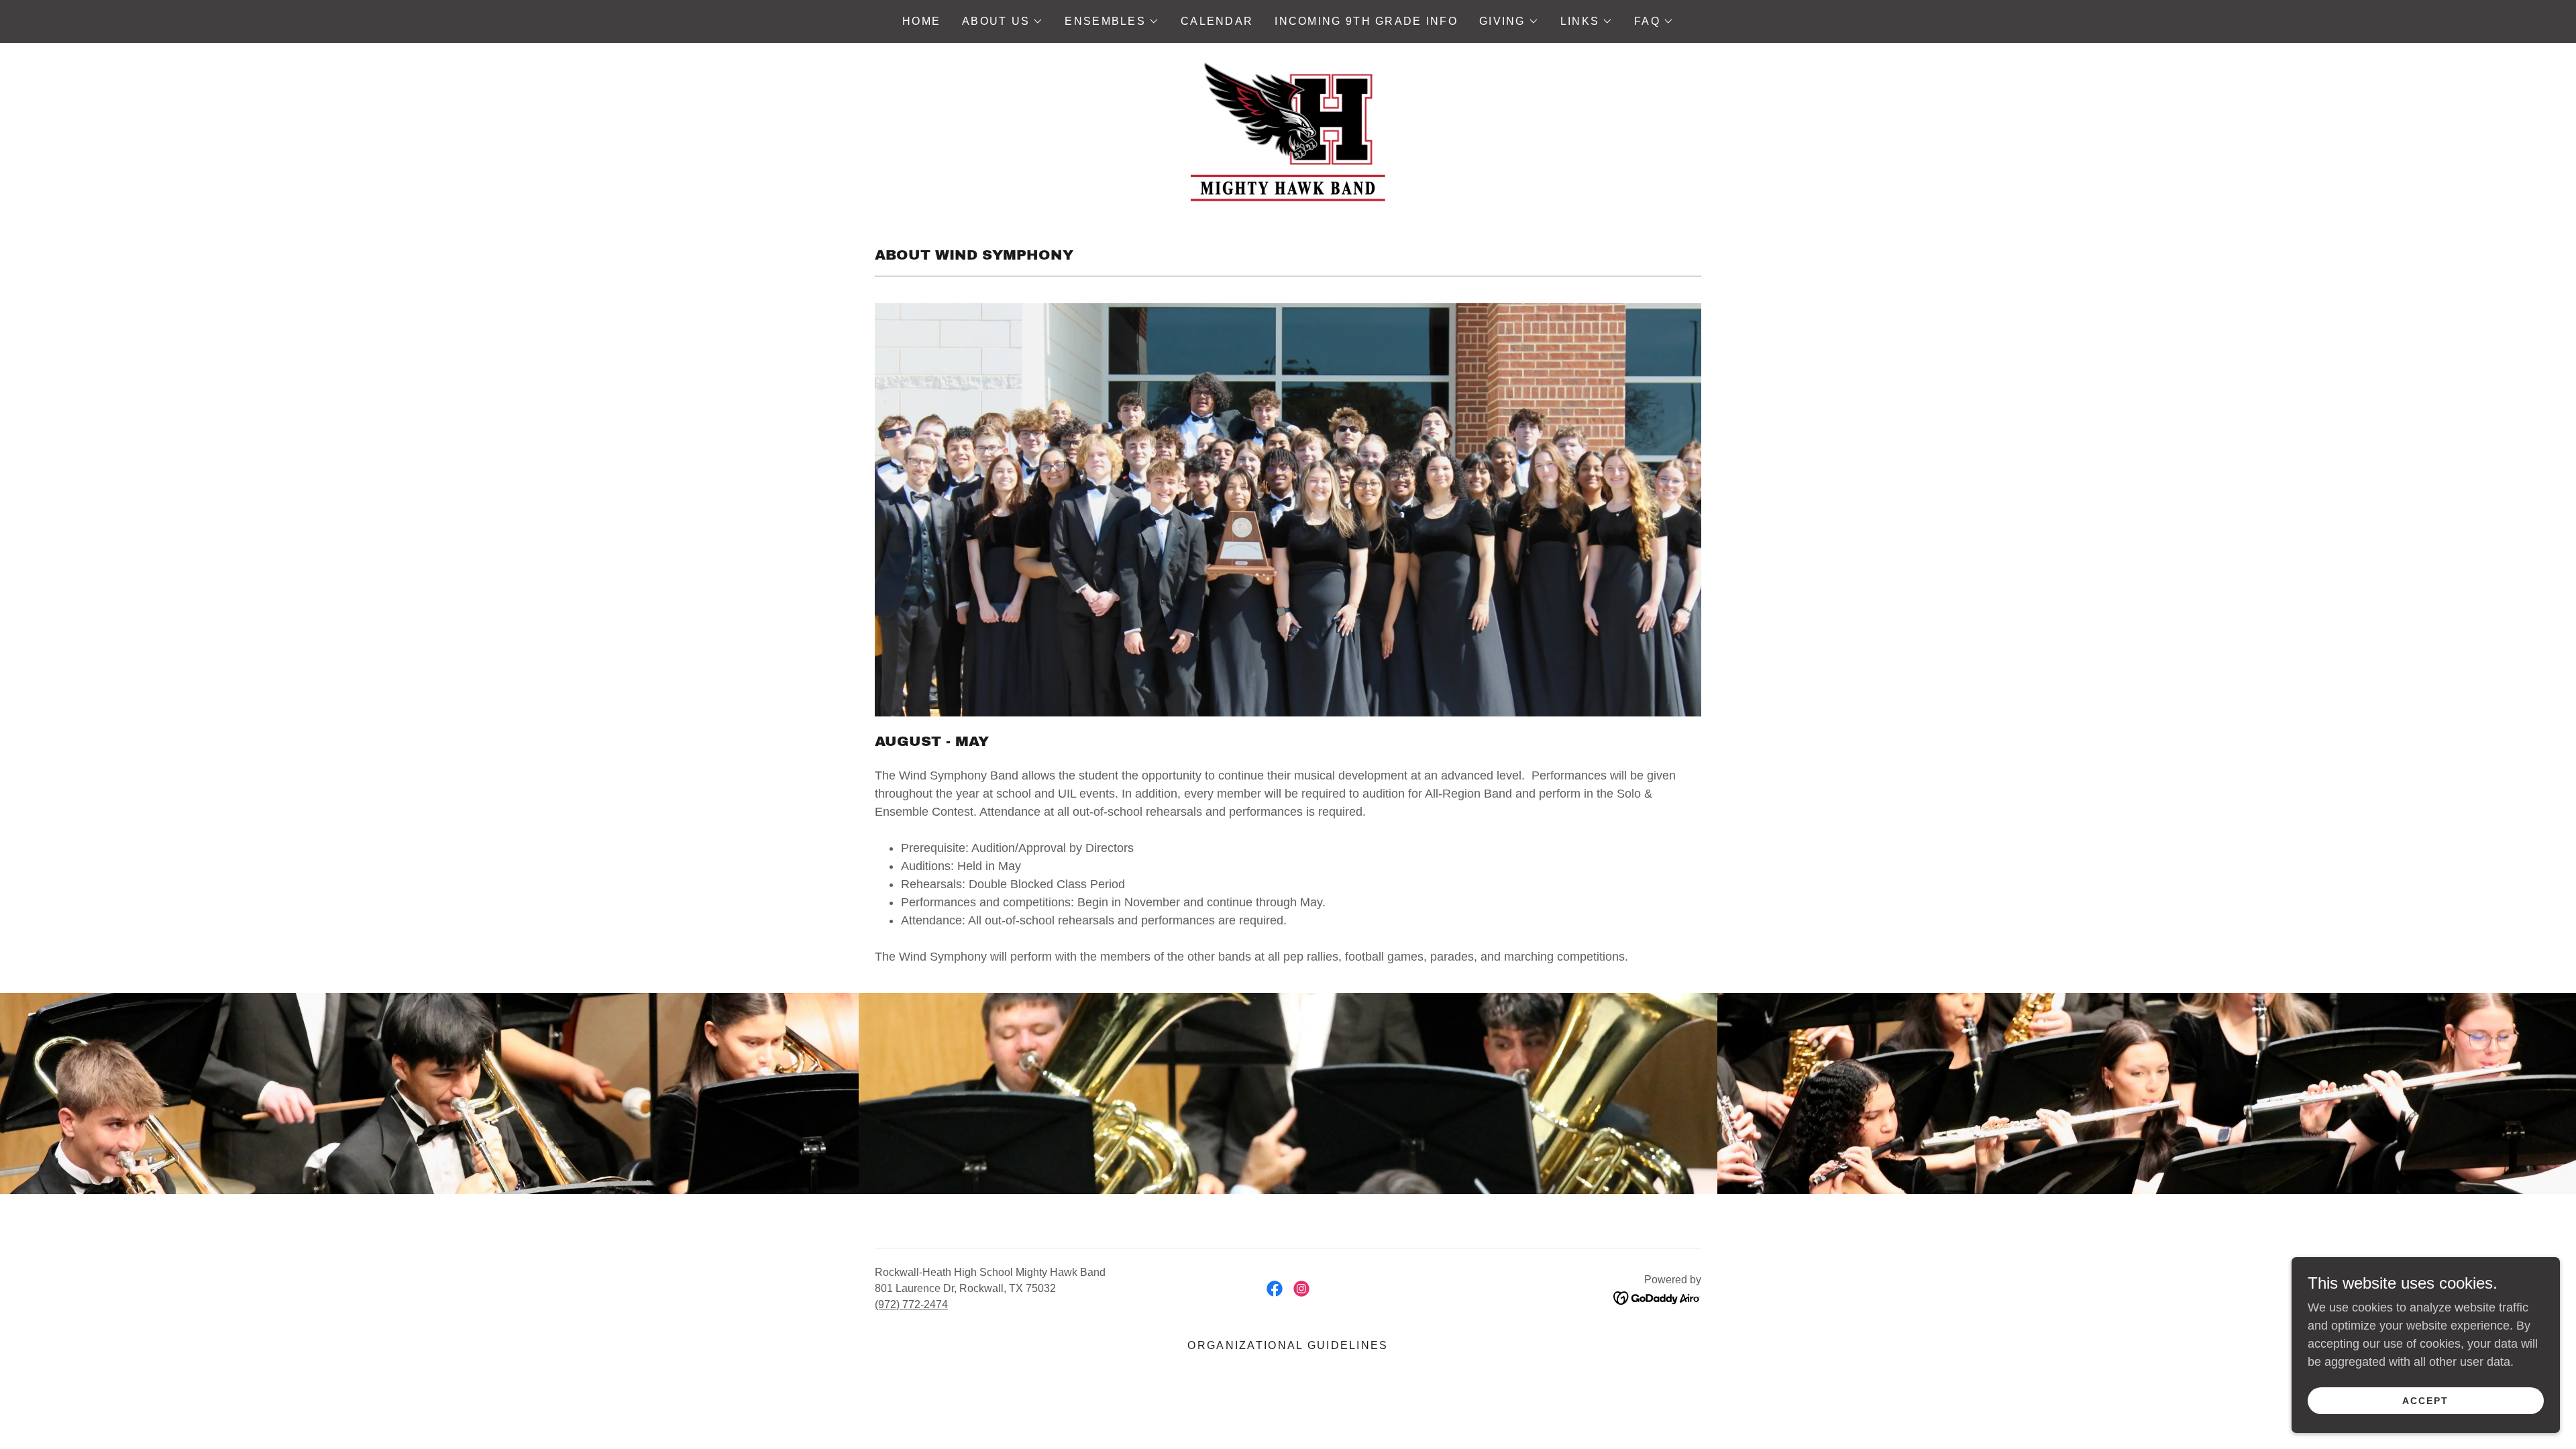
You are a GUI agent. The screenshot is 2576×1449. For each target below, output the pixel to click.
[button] (1003, 21)
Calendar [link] (1217, 21)
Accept (2425, 1401)
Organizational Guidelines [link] (1288, 1345)
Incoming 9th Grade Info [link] (1366, 21)
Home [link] (921, 21)
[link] (1288, 130)
